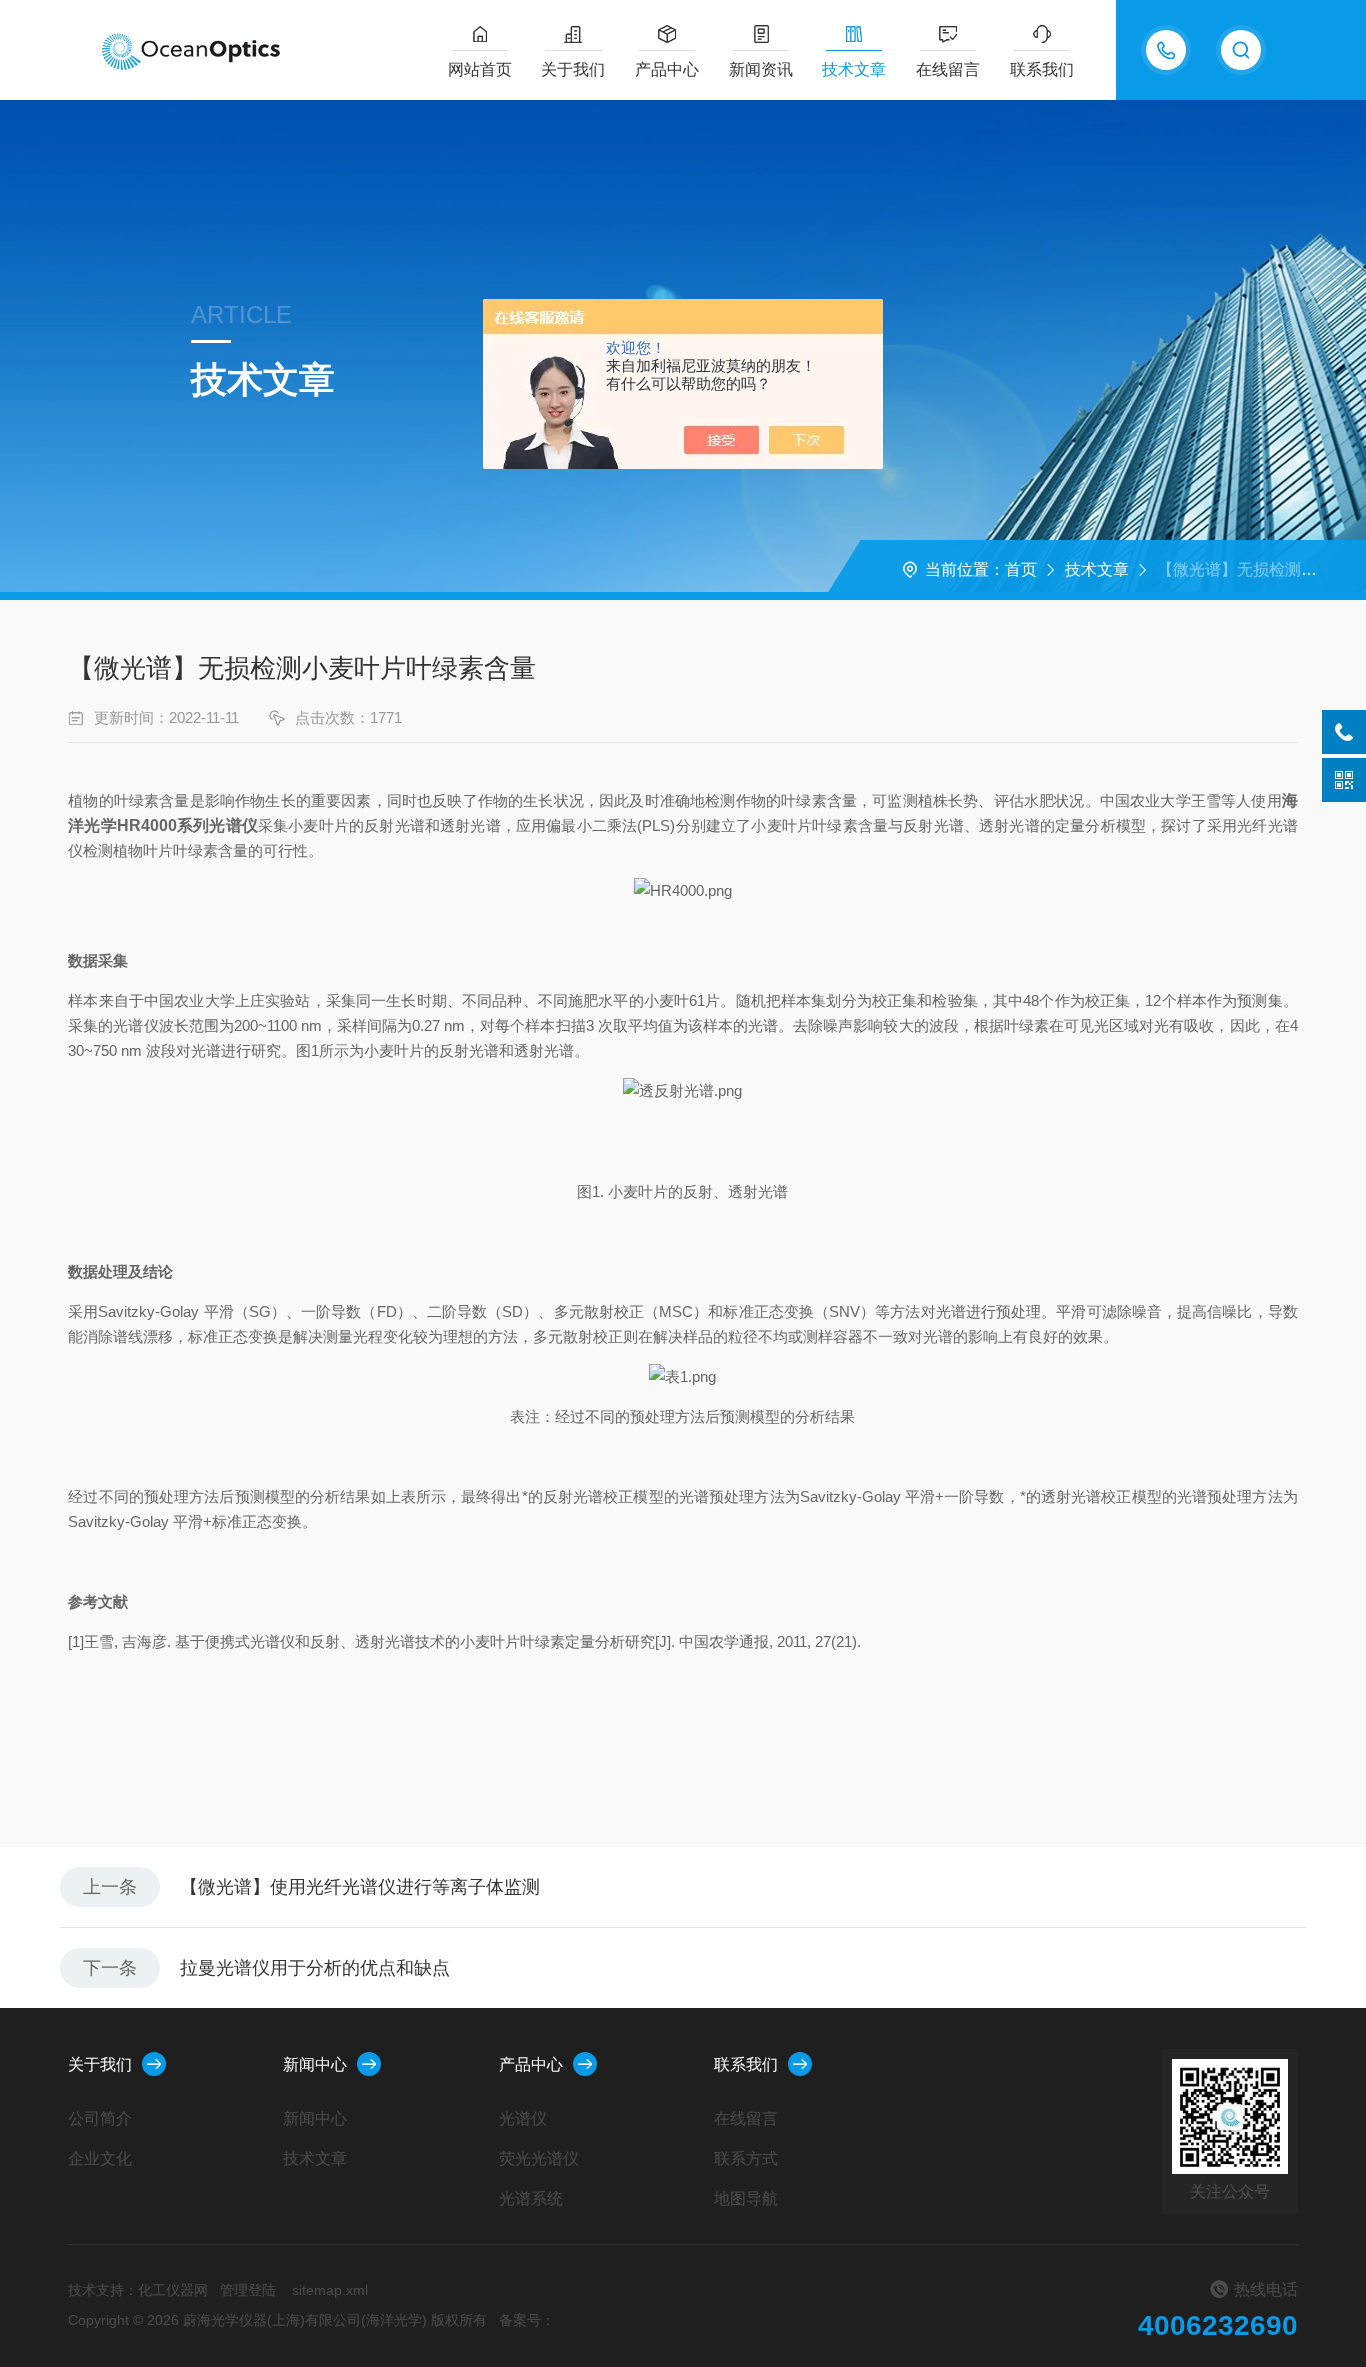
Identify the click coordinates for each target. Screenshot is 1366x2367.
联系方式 (746, 2158)
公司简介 (100, 2118)
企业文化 (100, 2158)
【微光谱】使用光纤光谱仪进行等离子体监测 (360, 1887)
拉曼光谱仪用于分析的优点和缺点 (315, 1968)
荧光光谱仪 (539, 2158)
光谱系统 (531, 2198)
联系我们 (1042, 69)
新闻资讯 (761, 69)
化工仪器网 (173, 2290)
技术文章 (854, 69)
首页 (1021, 569)
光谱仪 (523, 2118)
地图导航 (746, 2198)
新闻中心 (315, 2064)
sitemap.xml (330, 2290)
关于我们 (573, 69)
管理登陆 (248, 2290)
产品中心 (667, 69)
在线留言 (948, 69)
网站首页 (480, 69)
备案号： (527, 2320)
